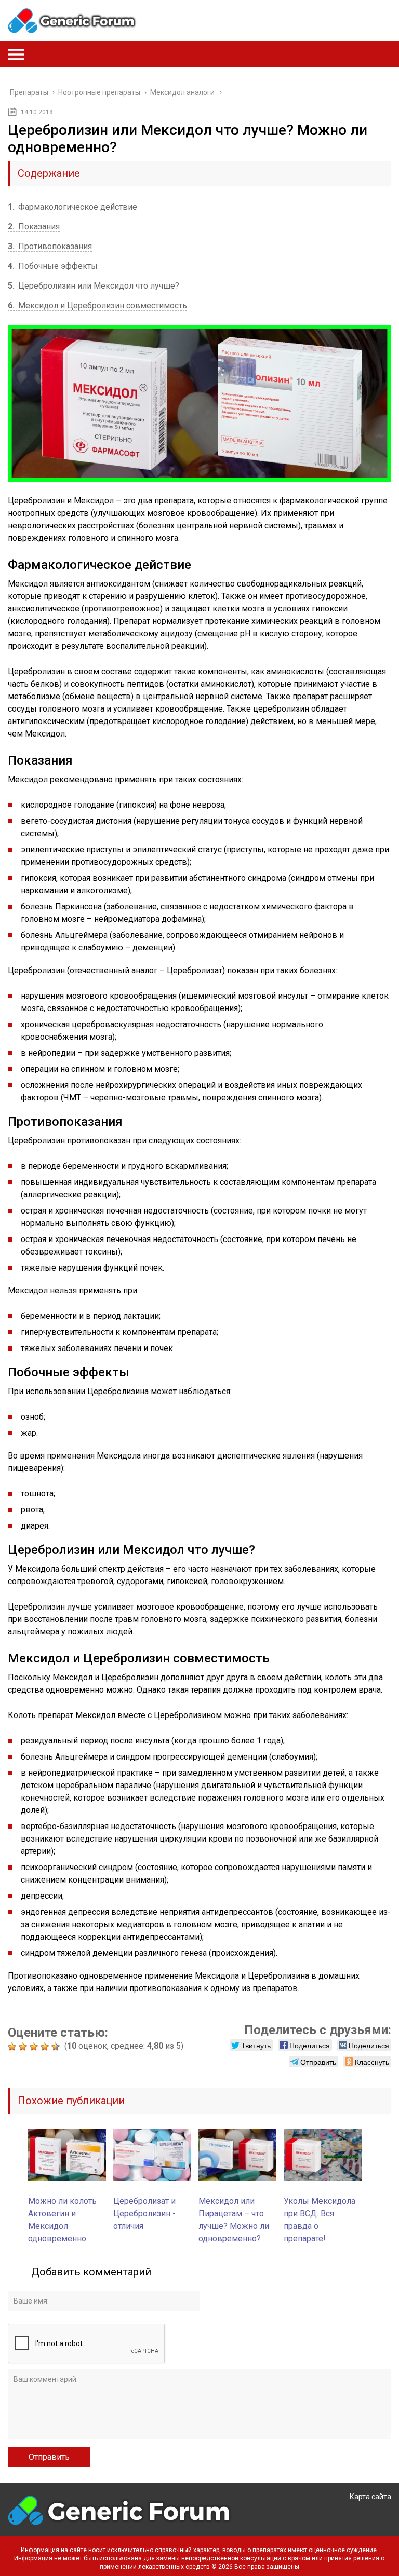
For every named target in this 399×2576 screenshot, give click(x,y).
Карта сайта (370, 2497)
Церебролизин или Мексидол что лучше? (94, 286)
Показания (34, 227)
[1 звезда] (13, 2047)
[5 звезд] (57, 2047)
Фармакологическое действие (72, 207)
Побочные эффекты (53, 266)
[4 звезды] (46, 2047)
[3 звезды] (35, 2047)
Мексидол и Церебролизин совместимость (97, 305)
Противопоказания (50, 246)
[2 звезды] (24, 2047)
